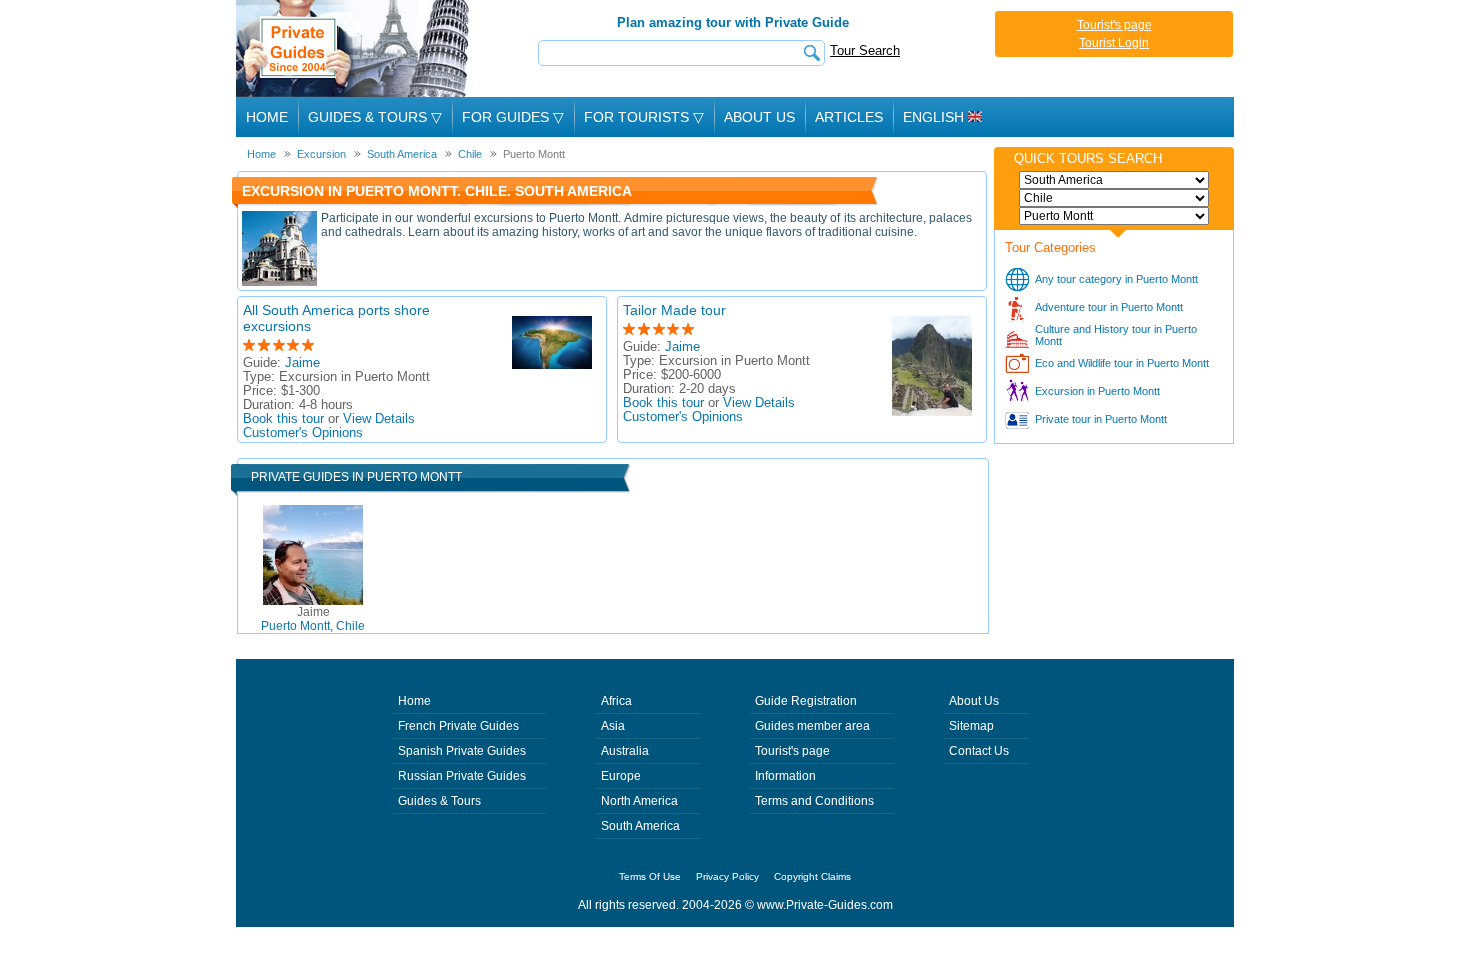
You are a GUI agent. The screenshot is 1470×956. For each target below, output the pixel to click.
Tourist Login (1114, 43)
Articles (849, 117)
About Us (759, 117)
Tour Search (865, 50)
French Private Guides (458, 726)
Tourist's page (1114, 25)
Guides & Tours (439, 801)
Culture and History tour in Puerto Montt (1116, 335)
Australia (625, 751)
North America (639, 801)
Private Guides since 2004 (354, 48)
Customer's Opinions (303, 433)
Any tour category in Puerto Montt (1116, 279)
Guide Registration (806, 701)
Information (785, 776)
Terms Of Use (650, 876)
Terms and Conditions (814, 801)
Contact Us (979, 751)
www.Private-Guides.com (825, 905)
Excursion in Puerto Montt (1097, 391)
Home (267, 117)
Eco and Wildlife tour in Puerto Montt (1122, 363)
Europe (621, 776)
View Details (379, 419)
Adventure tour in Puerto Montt (1109, 307)
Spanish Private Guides (462, 751)
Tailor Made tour (674, 310)
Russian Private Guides (462, 776)
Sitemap (971, 726)
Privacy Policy (727, 876)
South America (640, 826)
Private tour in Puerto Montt (1101, 419)
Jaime (302, 363)
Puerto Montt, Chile (313, 619)
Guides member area (812, 726)
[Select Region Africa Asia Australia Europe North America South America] (1114, 180)
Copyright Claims (812, 876)
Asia (613, 726)
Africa (616, 701)
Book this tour (283, 419)
